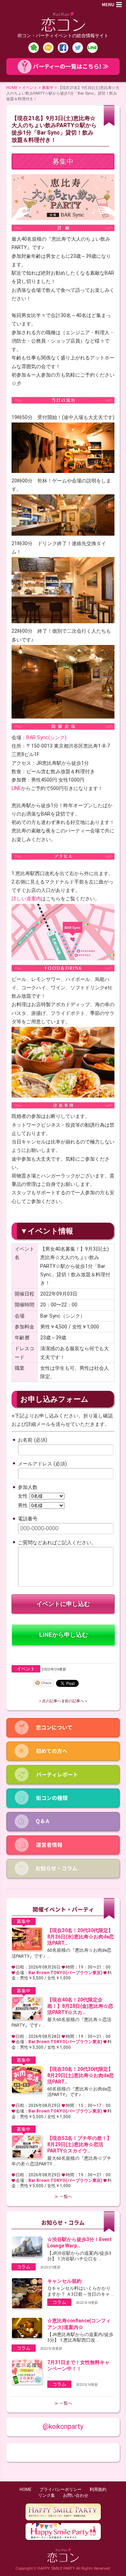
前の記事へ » (76, 1701)
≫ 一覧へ (63, 2197)
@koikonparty (63, 2427)
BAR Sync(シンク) (46, 737)
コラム (24, 2267)
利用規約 (98, 2489)
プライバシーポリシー (61, 2489)
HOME (12, 88)
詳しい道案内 (26, 899)
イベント (30, 88)
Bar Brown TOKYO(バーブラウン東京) (65, 1973)
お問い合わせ (76, 2495)
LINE (16, 788)
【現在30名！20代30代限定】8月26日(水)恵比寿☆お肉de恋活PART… (80, 1937)
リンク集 (47, 2495)
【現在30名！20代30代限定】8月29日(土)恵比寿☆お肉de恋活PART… (80, 2075)
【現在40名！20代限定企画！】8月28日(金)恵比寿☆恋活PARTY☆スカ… (80, 2006)
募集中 (48, 88)
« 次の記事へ (50, 1701)
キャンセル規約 (64, 2281)
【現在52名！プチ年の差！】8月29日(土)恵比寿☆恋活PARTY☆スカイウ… (79, 2144)
